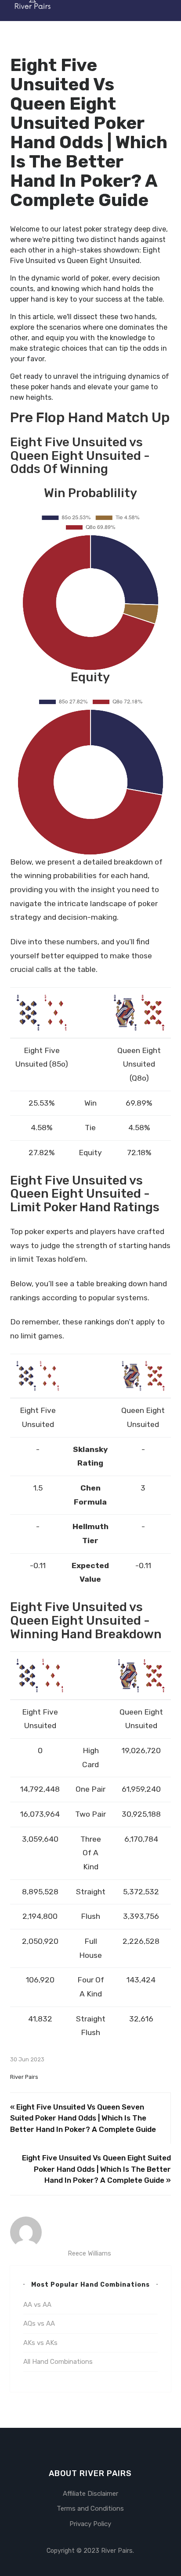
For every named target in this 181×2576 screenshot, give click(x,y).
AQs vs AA (39, 2323)
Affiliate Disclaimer (90, 2494)
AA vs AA (37, 2305)
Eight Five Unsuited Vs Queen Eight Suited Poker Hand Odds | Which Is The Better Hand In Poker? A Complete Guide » (96, 2169)
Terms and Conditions (90, 2508)
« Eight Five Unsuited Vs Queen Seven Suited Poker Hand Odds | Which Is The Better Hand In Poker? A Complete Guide (83, 2118)
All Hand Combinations (58, 2362)
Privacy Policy (90, 2524)
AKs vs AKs (40, 2343)
